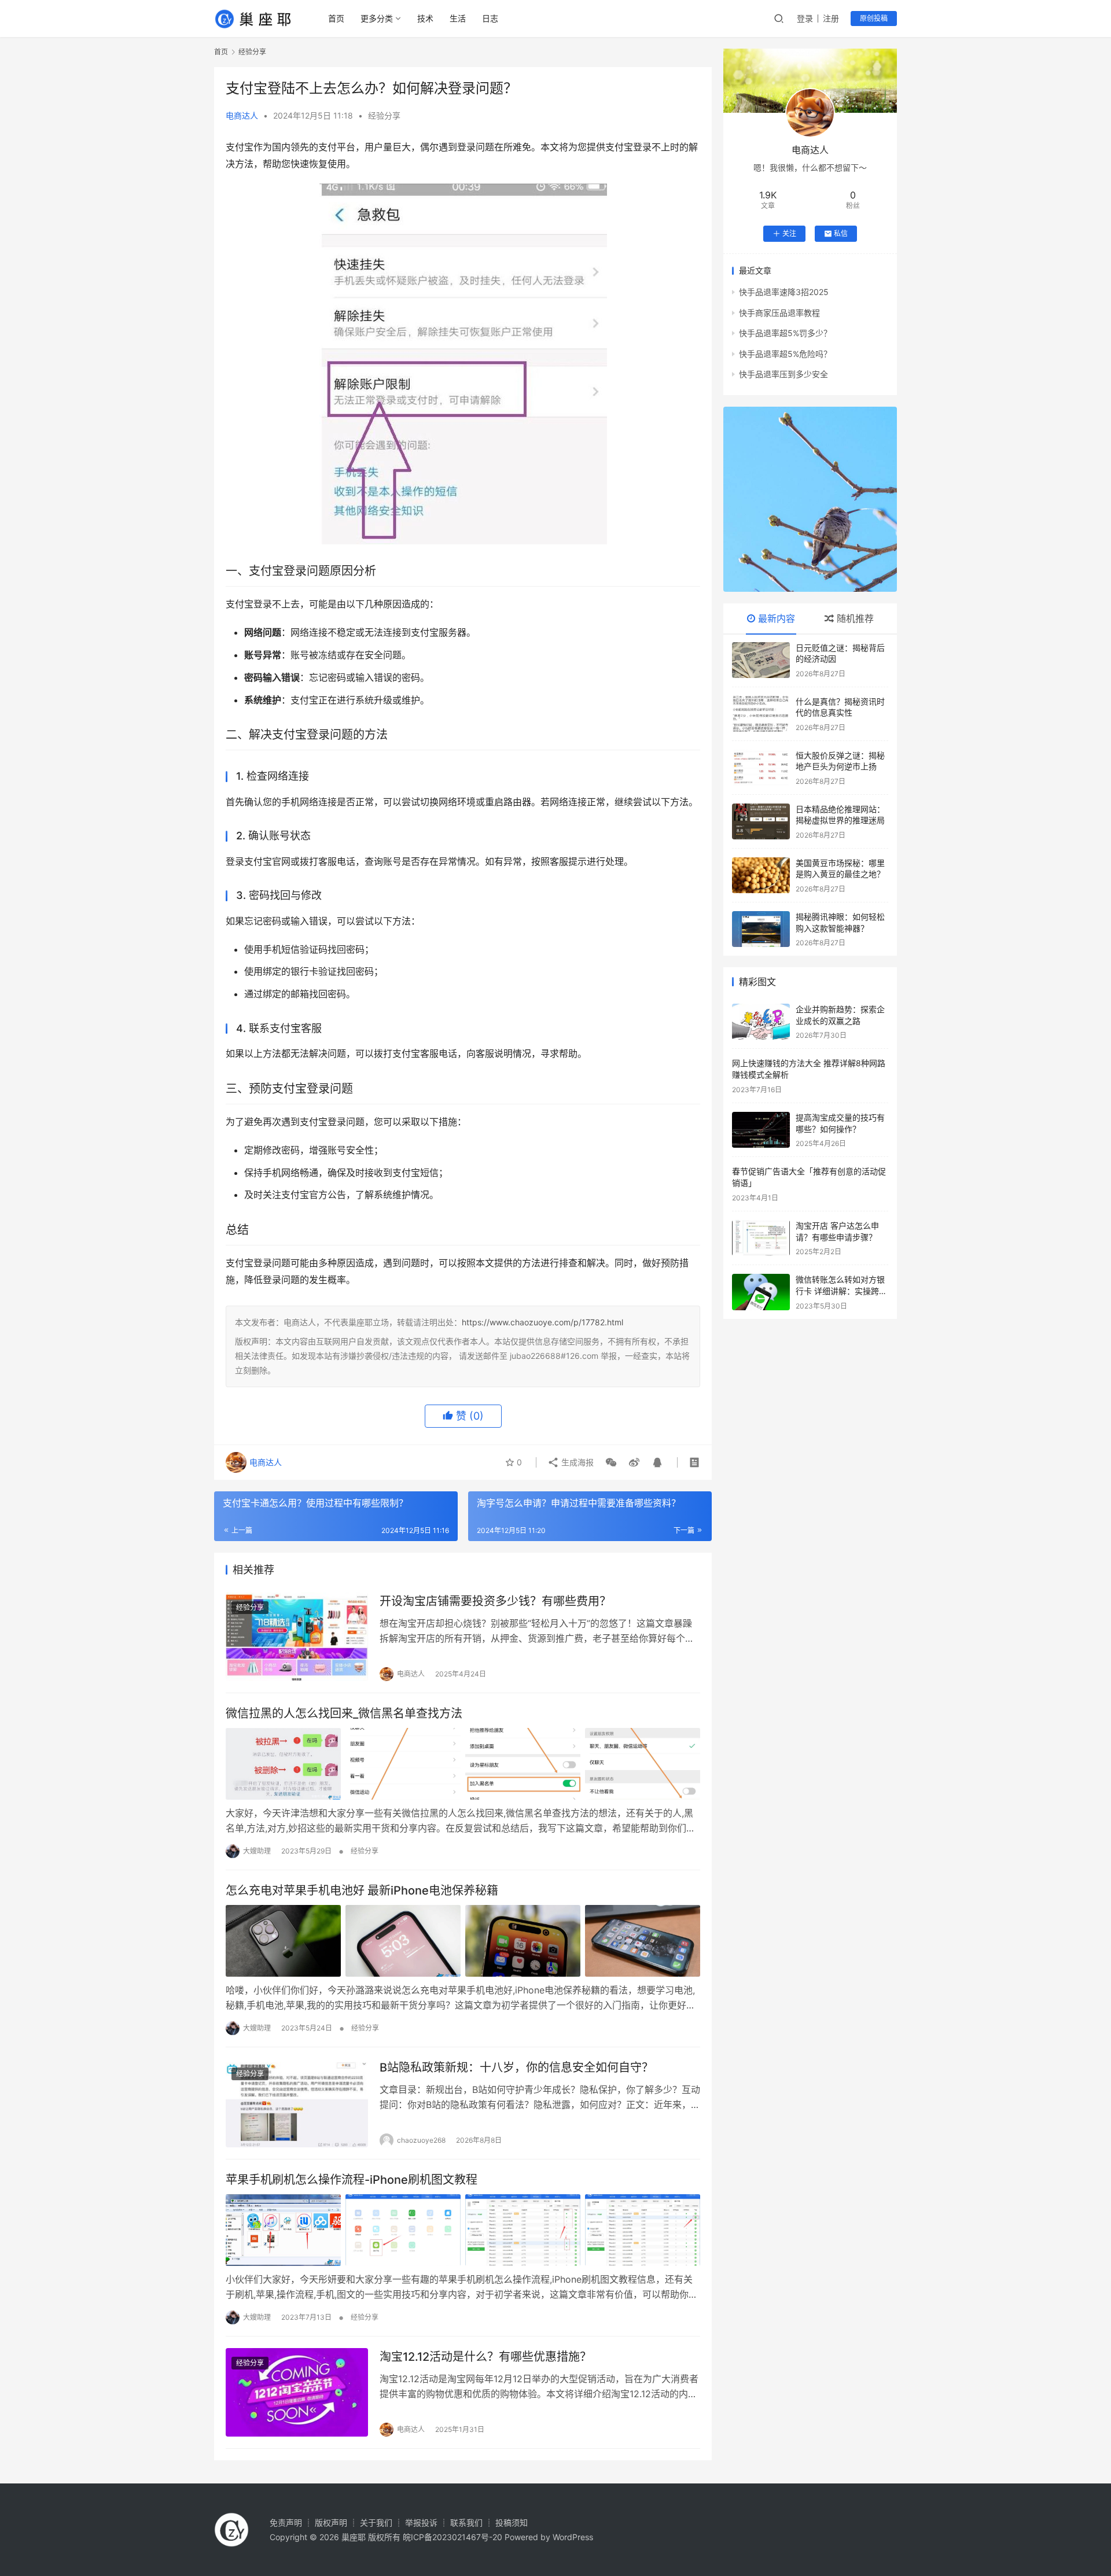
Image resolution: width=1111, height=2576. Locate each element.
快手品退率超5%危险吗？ (785, 354)
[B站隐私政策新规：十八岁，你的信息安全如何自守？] (297, 2103)
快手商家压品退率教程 (779, 313)
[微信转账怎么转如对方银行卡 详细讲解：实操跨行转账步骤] (761, 1292)
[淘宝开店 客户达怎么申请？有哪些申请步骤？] (761, 1238)
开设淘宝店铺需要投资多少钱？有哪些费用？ (495, 1601)
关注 (789, 233)
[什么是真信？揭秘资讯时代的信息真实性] (761, 714)
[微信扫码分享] (611, 1462)
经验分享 (384, 115)
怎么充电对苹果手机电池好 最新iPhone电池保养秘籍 (362, 1890)
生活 (458, 18)
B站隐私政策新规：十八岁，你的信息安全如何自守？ (516, 2068)
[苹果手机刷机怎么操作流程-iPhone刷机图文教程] (463, 2230)
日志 (490, 18)
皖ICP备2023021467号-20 (453, 2537)
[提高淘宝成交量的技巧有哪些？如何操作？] (761, 1130)
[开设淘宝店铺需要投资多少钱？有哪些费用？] (297, 1637)
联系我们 (466, 2522)
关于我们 (376, 2522)
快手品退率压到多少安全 (783, 374)
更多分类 (377, 18)
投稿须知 (512, 2522)
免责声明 (286, 2522)
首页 (336, 18)
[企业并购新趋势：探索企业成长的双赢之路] (761, 1022)
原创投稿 (874, 18)
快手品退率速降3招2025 (784, 292)
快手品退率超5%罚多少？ (785, 333)
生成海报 (576, 1462)
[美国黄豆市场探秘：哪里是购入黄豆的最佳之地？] (761, 875)
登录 (805, 18)
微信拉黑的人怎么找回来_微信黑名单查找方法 (344, 1713)
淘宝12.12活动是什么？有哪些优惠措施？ (485, 2357)
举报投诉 (421, 2522)
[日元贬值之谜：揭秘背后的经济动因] (761, 660)
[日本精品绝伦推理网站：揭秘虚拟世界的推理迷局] (761, 821)
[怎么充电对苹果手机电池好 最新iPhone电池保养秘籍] (463, 1941)
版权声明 (331, 2522)
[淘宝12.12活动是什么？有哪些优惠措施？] (297, 2392)
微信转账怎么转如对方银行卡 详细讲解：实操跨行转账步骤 (841, 1291)
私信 (841, 233)
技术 (425, 18)
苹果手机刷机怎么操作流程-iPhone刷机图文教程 (352, 2180)
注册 (831, 18)
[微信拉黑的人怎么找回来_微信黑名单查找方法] (463, 1764)
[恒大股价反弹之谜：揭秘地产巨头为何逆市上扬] (761, 768)
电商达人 (242, 115)
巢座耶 (354, 2537)
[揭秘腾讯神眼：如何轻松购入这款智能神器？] (761, 929)
